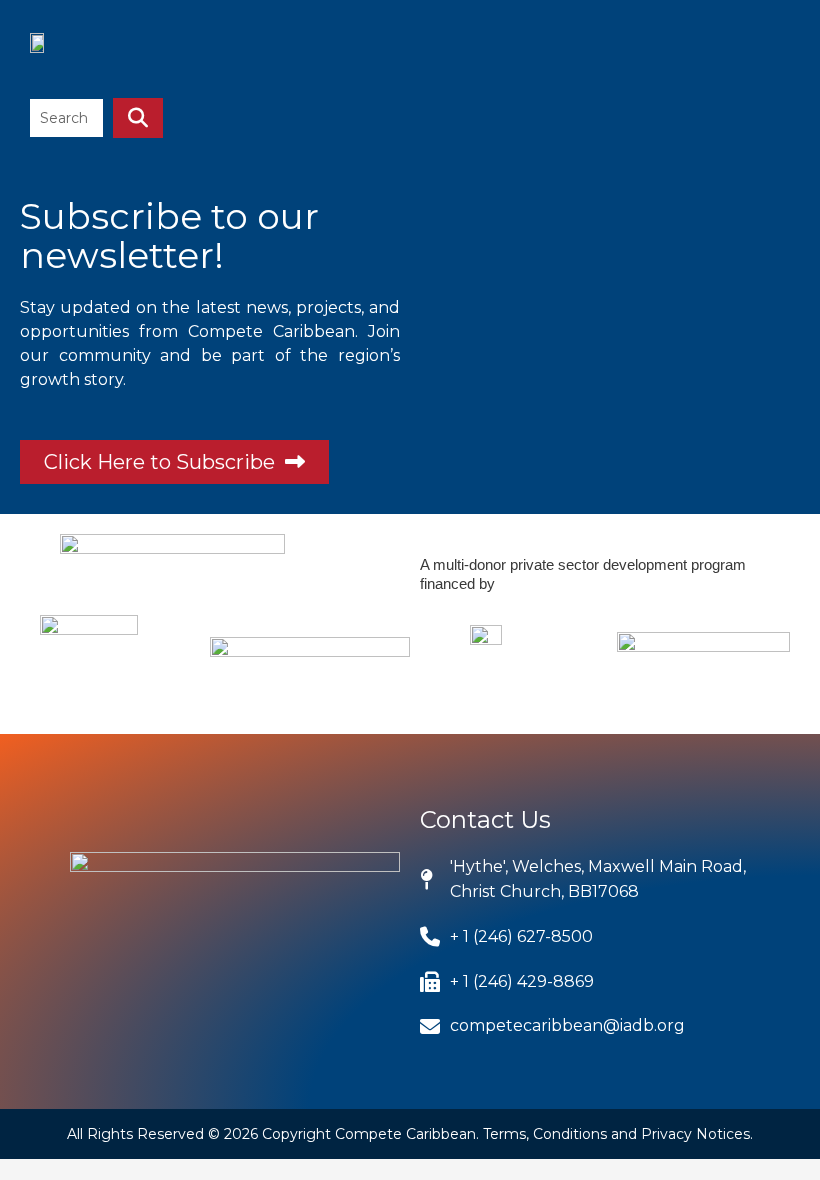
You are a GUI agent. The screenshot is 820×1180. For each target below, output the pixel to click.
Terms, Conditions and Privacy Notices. (618, 1134)
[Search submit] (138, 118)
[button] (769, 54)
